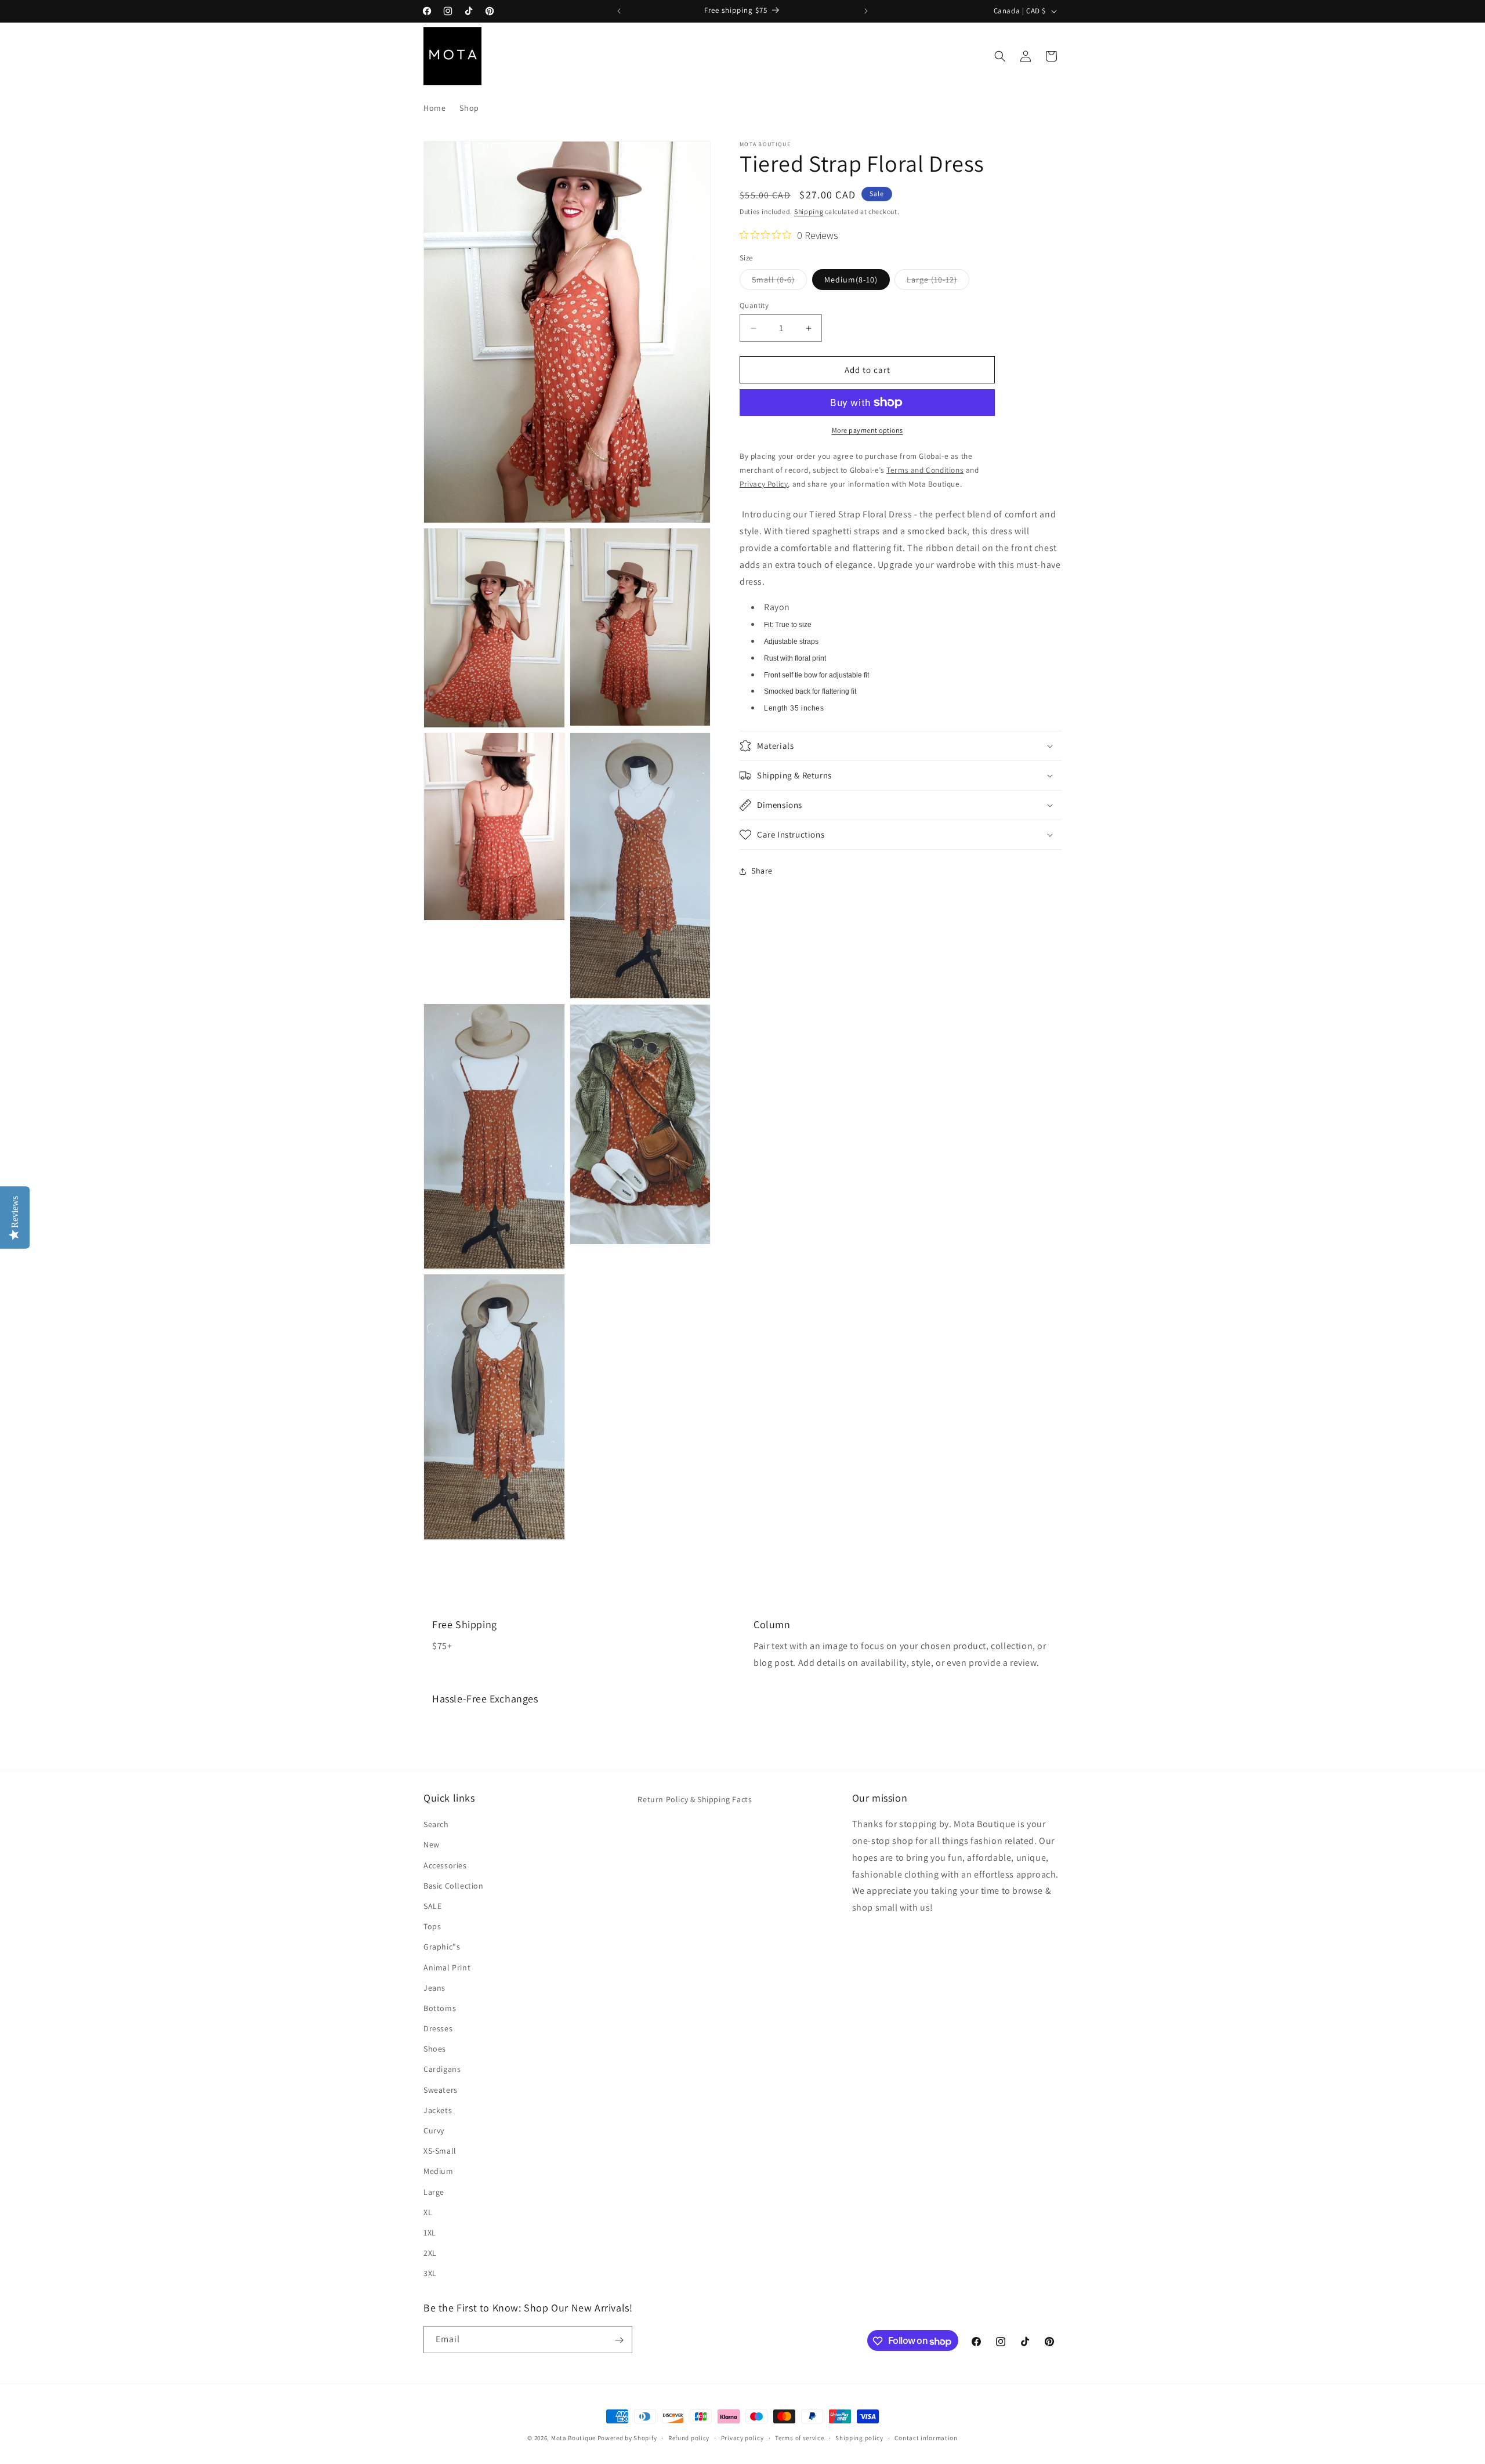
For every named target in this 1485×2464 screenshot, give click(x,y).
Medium (439, 2171)
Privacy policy (742, 2438)
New (432, 1845)
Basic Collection (454, 1886)
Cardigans (442, 2069)
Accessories (445, 1865)
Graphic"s (442, 1947)
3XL (430, 2273)
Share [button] (762, 871)
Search (436, 1824)
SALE (432, 1906)
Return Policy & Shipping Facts (695, 1799)
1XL (430, 2233)
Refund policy (689, 2438)
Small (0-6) (779, 282)
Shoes (435, 2049)
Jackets (438, 2110)
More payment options (868, 430)
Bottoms (440, 2008)
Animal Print (447, 1967)
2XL (430, 2253)
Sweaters (441, 2089)
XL (428, 2212)
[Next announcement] (866, 11)
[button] (1000, 56)
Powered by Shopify (627, 2438)
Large (434, 2191)
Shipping (809, 211)
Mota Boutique (573, 2438)
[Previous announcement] (619, 11)
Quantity (754, 305)
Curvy (434, 2130)
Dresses (438, 2028)
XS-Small (440, 2151)
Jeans (434, 1988)
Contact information (926, 2438)
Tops (432, 1926)
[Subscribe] (619, 2340)
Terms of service (799, 2438)
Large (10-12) (938, 282)
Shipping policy (859, 2438)
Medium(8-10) (851, 280)
